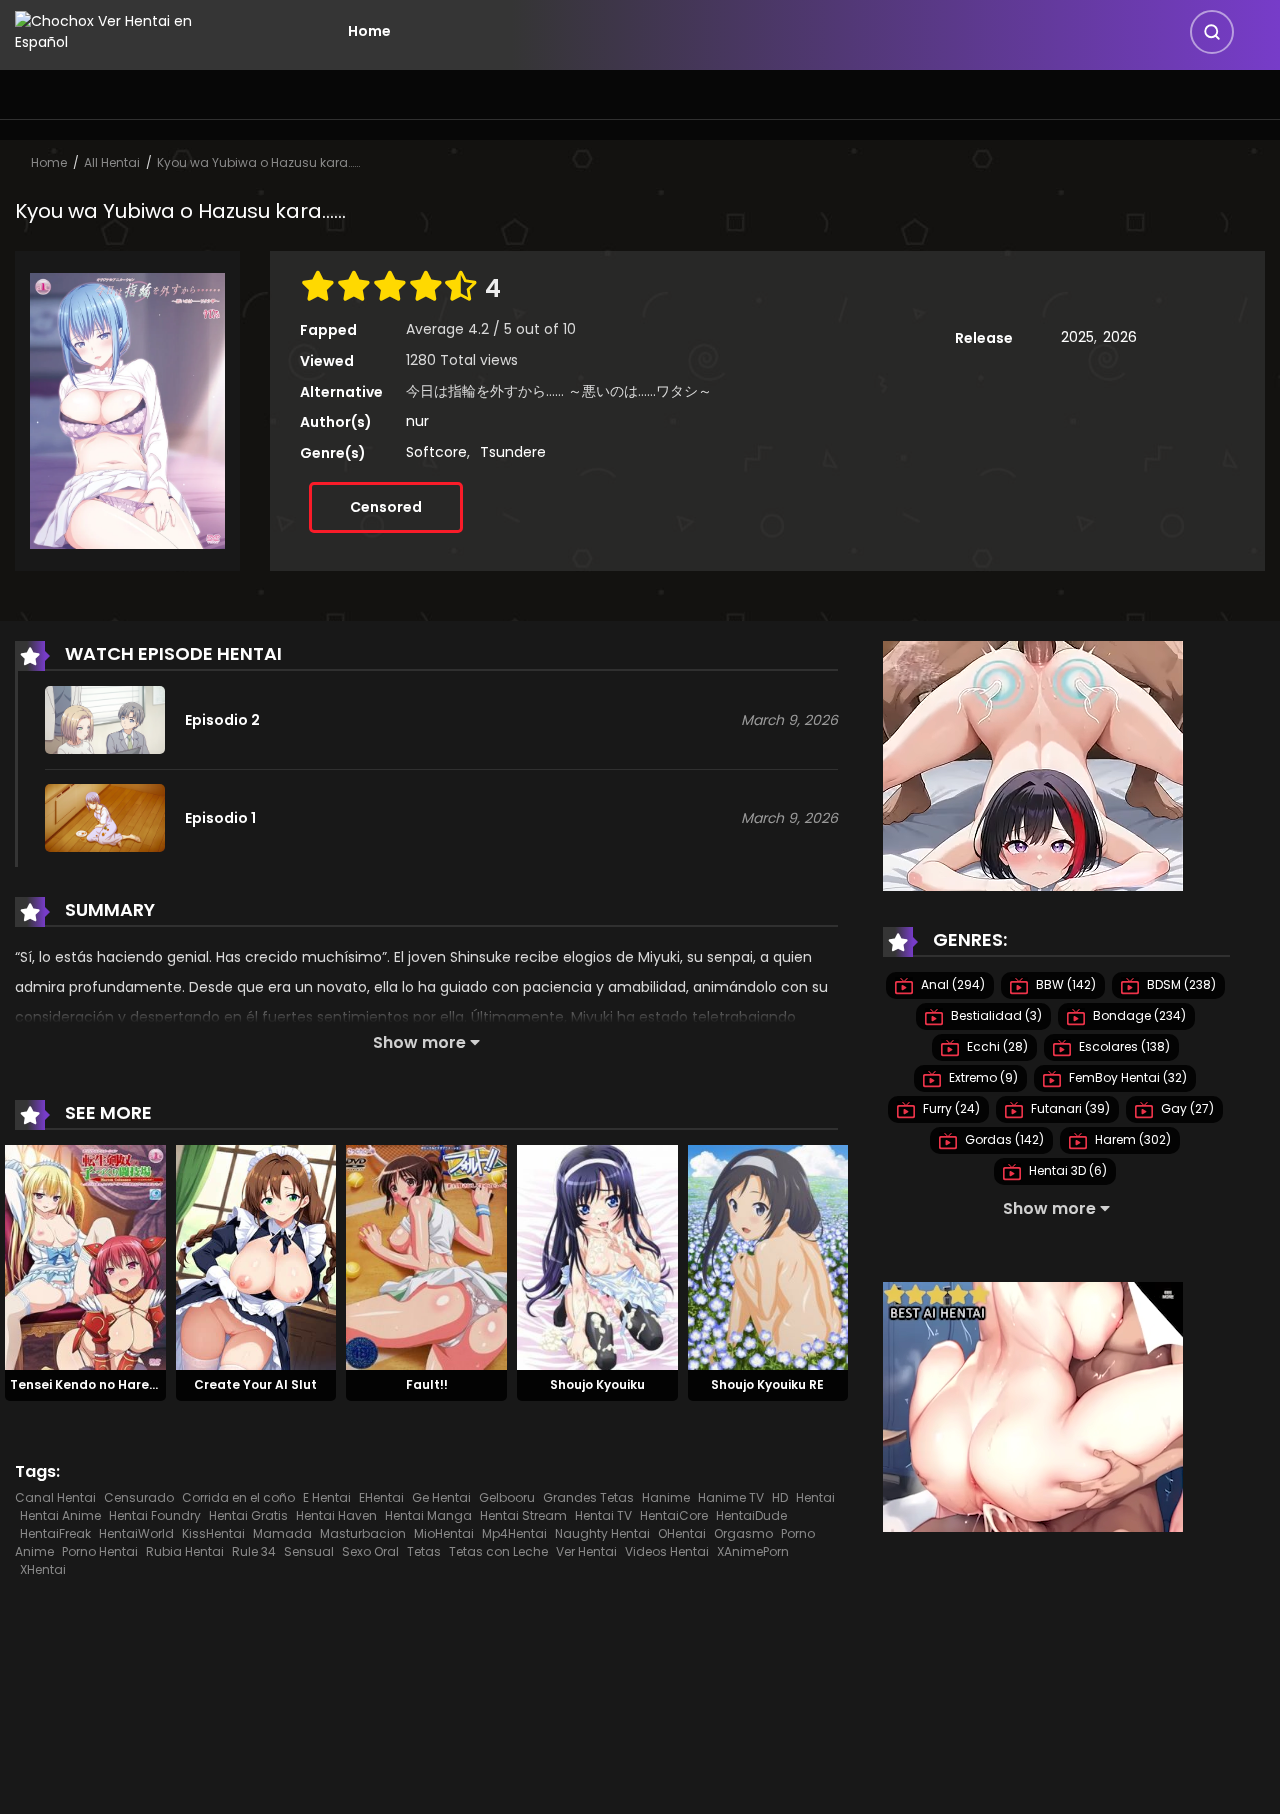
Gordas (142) (1003, 1139)
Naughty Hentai (602, 1533)
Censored (386, 507)
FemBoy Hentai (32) (1126, 1077)
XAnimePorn (753, 1551)
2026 (1120, 337)
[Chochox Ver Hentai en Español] (131, 30)
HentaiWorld (136, 1533)
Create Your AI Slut (255, 1384)
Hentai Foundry (155, 1515)
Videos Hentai (667, 1551)
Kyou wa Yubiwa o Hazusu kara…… (258, 162)
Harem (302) (1131, 1139)
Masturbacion (363, 1533)
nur (417, 421)
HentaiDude (751, 1515)
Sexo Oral (370, 1551)
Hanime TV (731, 1497)
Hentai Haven (336, 1515)
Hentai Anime (60, 1515)
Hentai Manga (428, 1515)
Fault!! (427, 1384)
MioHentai (444, 1533)
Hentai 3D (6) (1066, 1170)
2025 (1077, 337)
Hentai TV (603, 1515)
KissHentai (213, 1533)
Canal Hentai (55, 1497)
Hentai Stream (523, 1515)
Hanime (666, 1497)
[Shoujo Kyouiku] (597, 1257)
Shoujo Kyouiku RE (767, 1384)
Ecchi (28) (996, 1046)
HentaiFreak (55, 1533)
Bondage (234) (1138, 1015)
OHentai (682, 1533)
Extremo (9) (982, 1077)
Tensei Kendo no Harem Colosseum (123, 1384)
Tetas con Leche (498, 1551)
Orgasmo (743, 1533)
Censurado (139, 1497)
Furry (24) (950, 1108)
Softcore (436, 452)
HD (780, 1497)
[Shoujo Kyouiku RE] (768, 1257)
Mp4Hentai (514, 1533)
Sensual (309, 1551)
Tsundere (513, 452)
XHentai (43, 1569)
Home (369, 31)
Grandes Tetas (588, 1497)
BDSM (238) (1180, 984)
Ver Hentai (586, 1551)
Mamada (282, 1533)
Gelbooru (507, 1497)
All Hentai (112, 162)
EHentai (381, 1497)
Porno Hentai (100, 1551)
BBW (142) (1064, 984)
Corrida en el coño (238, 1497)
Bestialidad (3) (995, 1015)
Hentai (815, 1497)
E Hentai (327, 1497)
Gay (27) (1186, 1108)
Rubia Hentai (185, 1551)
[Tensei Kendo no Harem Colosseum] (85, 1257)
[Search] (1212, 32)
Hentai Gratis (248, 1515)
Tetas (424, 1551)
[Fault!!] (426, 1257)
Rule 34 (254, 1551)
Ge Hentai (441, 1497)
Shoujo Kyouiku (597, 1384)
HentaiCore (674, 1515)
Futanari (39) (1069, 1108)
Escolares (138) (1123, 1046)
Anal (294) (951, 984)
